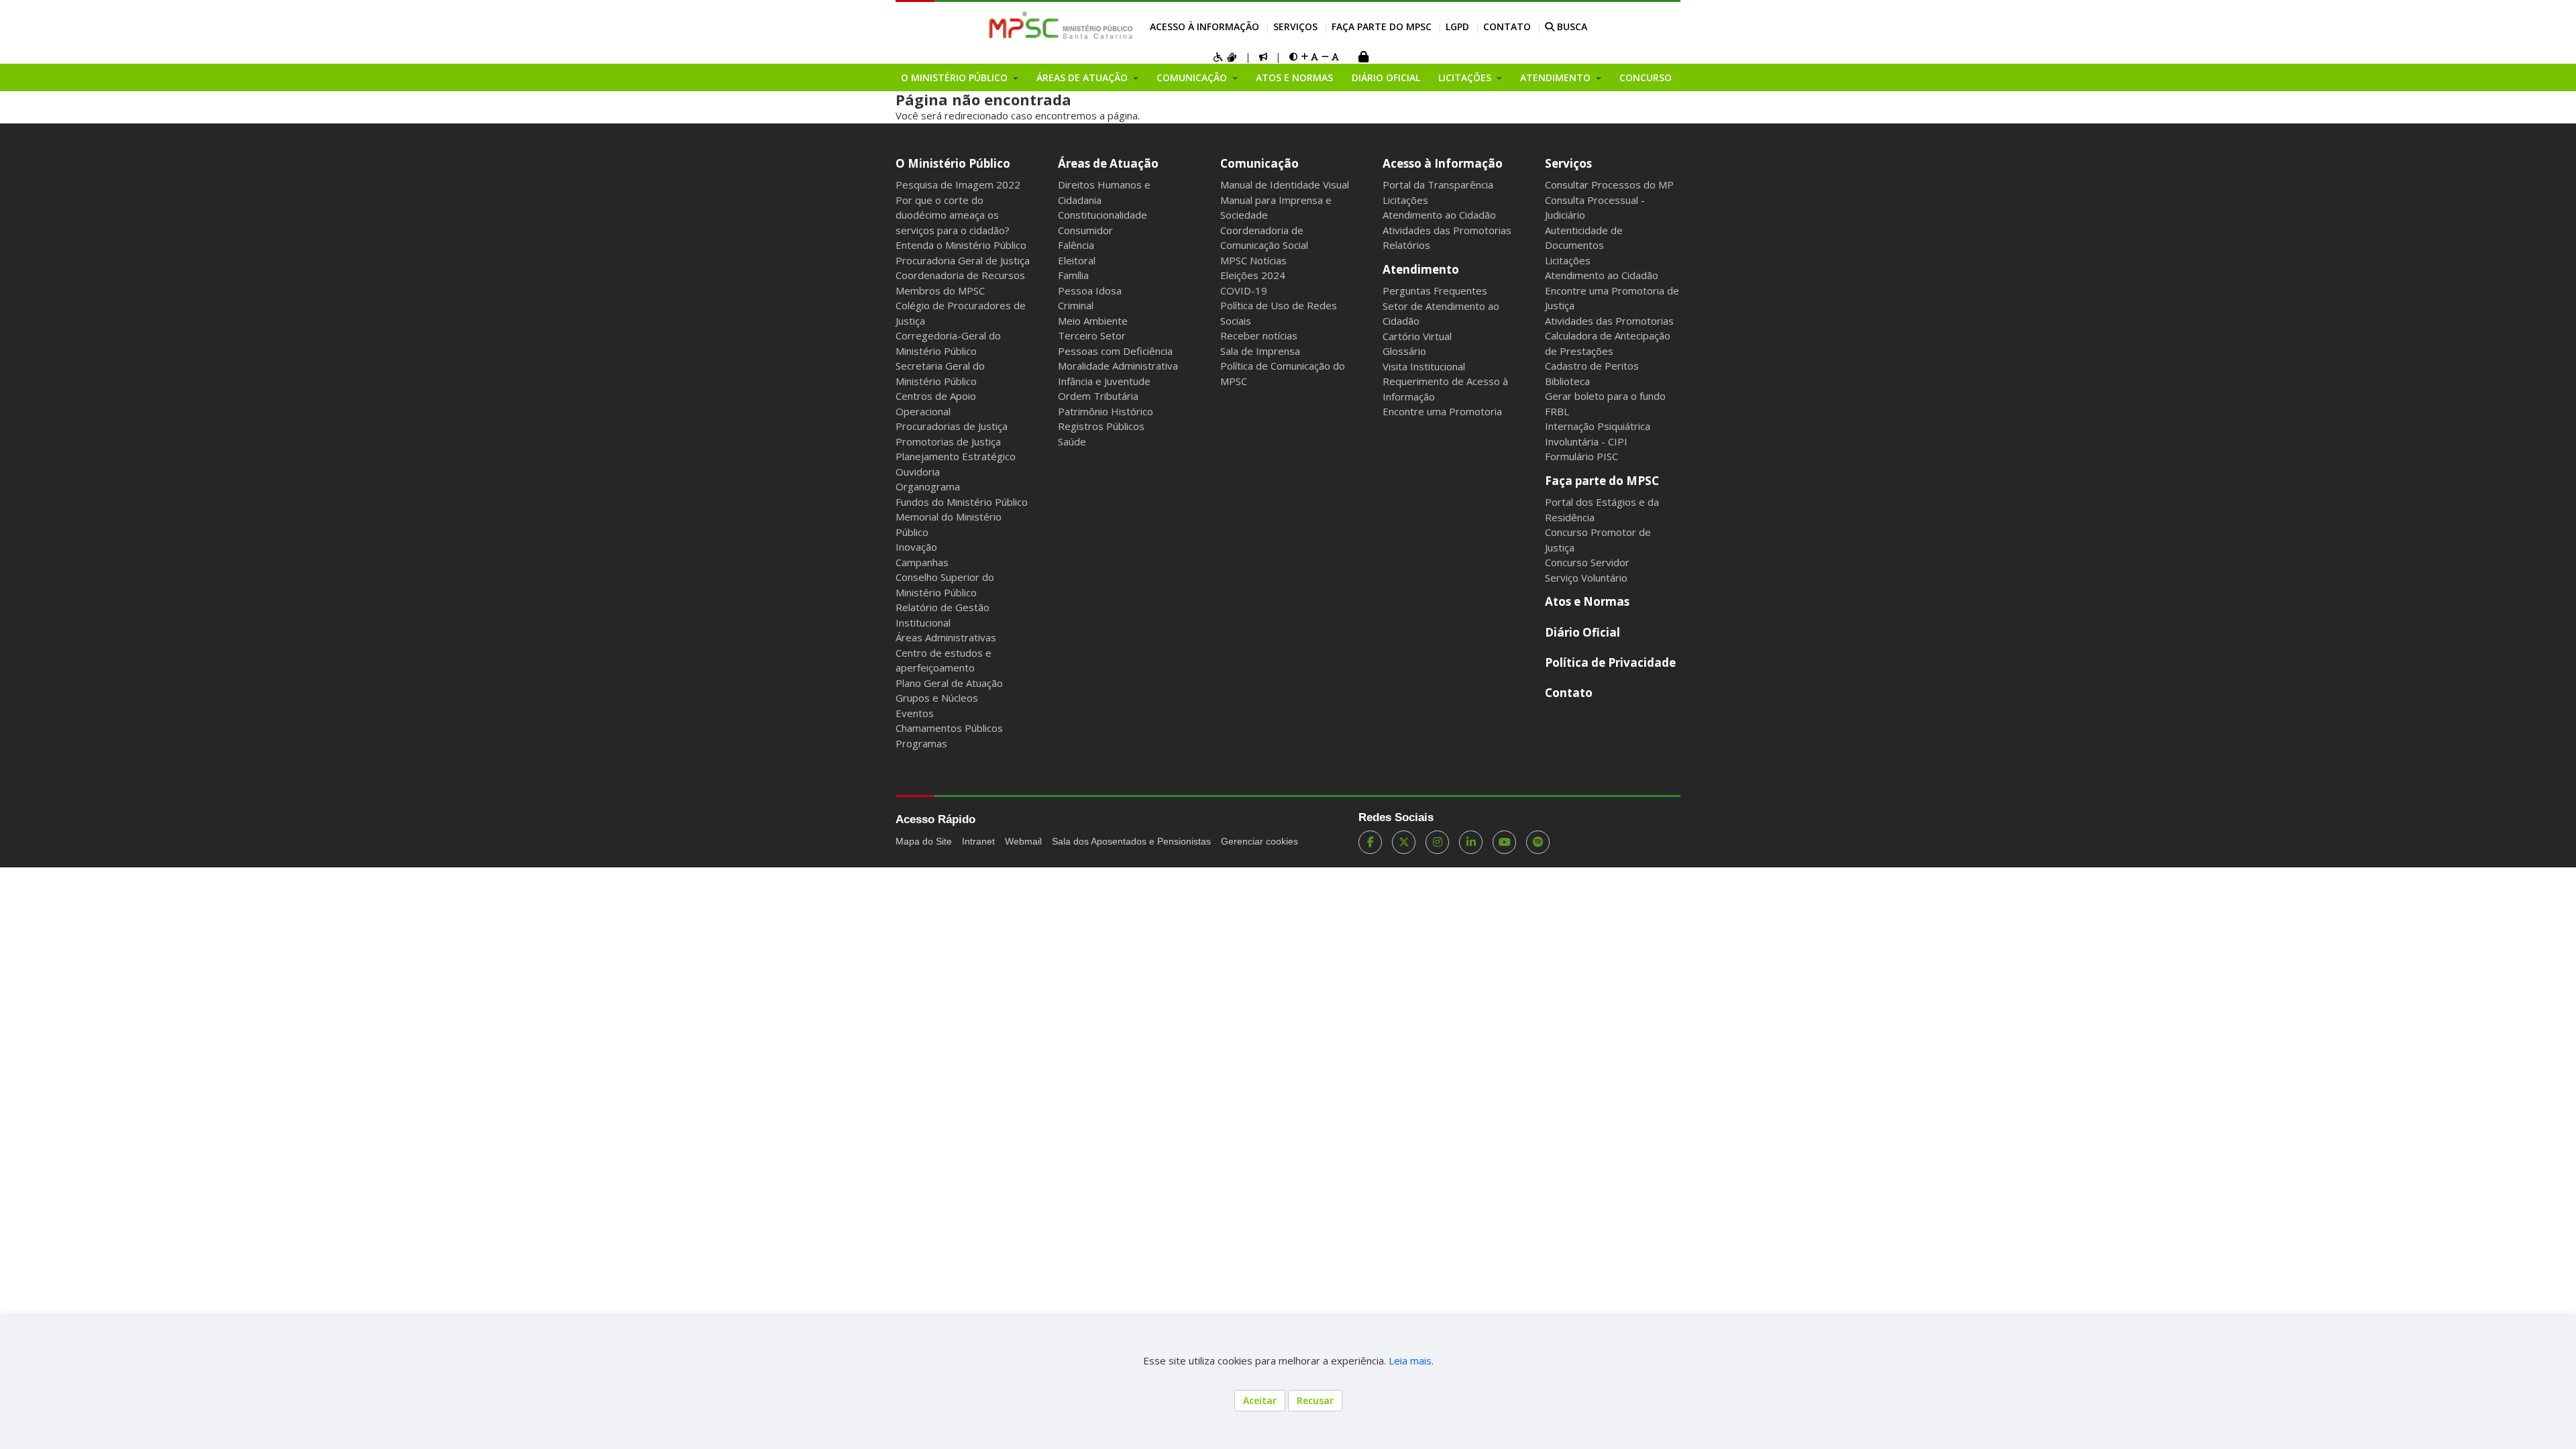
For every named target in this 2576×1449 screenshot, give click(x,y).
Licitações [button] (1466, 77)
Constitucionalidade (1103, 215)
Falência (1076, 245)
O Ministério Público (953, 163)
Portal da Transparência (1438, 184)
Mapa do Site (924, 841)
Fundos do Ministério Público (962, 502)
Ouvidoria (918, 472)
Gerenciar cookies (1259, 841)
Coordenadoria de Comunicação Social (1264, 238)
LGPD (1457, 26)
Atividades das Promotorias (1447, 230)
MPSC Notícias (1253, 260)
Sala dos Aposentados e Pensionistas (1131, 841)
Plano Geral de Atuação (949, 683)
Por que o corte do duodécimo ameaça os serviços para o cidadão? (953, 215)
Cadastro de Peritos (1592, 366)
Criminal (1076, 305)
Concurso (1646, 77)
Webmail (1023, 841)
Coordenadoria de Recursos (960, 275)
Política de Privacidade (1610, 662)
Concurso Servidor (1587, 562)
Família (1073, 275)
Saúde (1072, 441)
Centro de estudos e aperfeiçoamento (944, 660)
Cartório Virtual (1417, 336)
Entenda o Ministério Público (961, 245)
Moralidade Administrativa (1118, 366)
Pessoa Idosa (1090, 290)
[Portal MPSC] (1068, 26)
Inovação (916, 547)
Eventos (915, 713)
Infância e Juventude (1104, 381)
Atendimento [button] (1557, 77)
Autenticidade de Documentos (1584, 238)
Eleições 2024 (1253, 275)
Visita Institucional (1424, 366)
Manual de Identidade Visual (1285, 184)
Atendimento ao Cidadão (1439, 215)
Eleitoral (1077, 260)
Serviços (1295, 26)
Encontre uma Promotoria (1442, 411)
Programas (921, 743)
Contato (1507, 26)
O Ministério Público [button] (956, 77)
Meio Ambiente (1093, 321)
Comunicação (1259, 163)
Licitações (1405, 200)
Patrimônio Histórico (1106, 411)
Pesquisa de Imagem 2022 (958, 184)
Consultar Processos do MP (1609, 184)
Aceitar (1260, 1400)
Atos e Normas (1294, 77)
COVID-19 (1244, 290)
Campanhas (922, 562)
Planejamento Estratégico (956, 456)
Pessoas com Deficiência (1115, 351)
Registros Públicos (1101, 426)
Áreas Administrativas (946, 637)
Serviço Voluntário (1586, 578)
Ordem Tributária (1098, 396)
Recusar (1315, 1400)
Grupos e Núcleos (937, 698)
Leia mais (1410, 1360)
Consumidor (1085, 230)
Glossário (1404, 351)
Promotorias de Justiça (948, 441)
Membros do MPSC (940, 290)
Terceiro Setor (1092, 335)
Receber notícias (1259, 335)
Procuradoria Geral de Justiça (963, 260)
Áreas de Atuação (1108, 163)
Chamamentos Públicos (949, 728)
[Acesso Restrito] (1363, 58)
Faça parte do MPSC (1382, 26)
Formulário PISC (1581, 456)
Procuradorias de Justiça (952, 426)
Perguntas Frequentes (1435, 290)
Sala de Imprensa (1260, 351)
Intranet (978, 841)
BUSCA (1571, 26)
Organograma (928, 486)
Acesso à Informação (1204, 26)
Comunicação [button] (1193, 77)
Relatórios (1406, 245)
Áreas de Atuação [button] (1083, 77)
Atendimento (1421, 269)
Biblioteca (1567, 381)
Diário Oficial (1386, 77)
